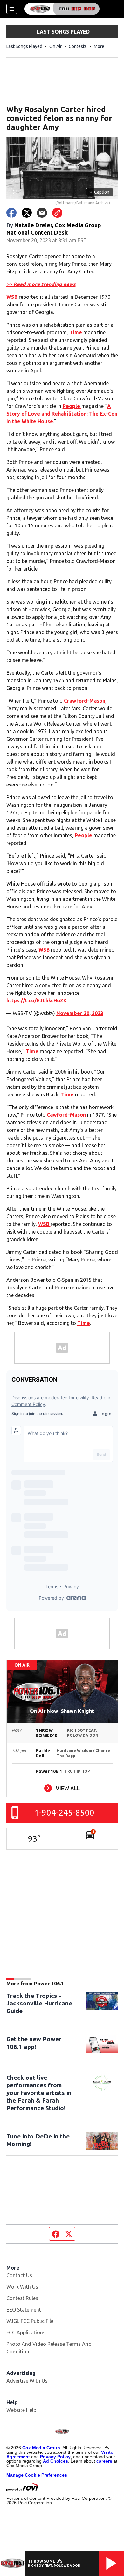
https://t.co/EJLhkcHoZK (37, 1000)
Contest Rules (22, 2298)
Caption (100, 192)
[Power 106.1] (62, 9)
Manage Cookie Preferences (37, 2475)
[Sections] (12, 9)
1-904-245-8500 (64, 1813)
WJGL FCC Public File (30, 2321)
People (72, 406)
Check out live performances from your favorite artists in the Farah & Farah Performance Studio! (39, 2093)
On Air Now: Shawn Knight (62, 1711)
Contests (78, 46)
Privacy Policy (55, 2457)
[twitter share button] (27, 213)
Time (76, 332)
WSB (13, 297)
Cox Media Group (41, 2448)
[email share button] (42, 213)
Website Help (21, 2410)
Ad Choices (55, 2461)
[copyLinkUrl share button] (57, 213)
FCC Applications (26, 2332)
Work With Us (22, 2287)
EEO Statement (24, 2310)
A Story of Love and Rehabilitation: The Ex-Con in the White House (62, 414)
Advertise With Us (27, 2381)
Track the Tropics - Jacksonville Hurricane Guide (39, 2003)
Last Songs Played (24, 46)
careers (104, 2461)
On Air (55, 46)
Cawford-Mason (67, 1115)
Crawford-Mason (85, 701)
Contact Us (19, 2275)
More (99, 46)
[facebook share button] (11, 213)
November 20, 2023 (80, 1013)
